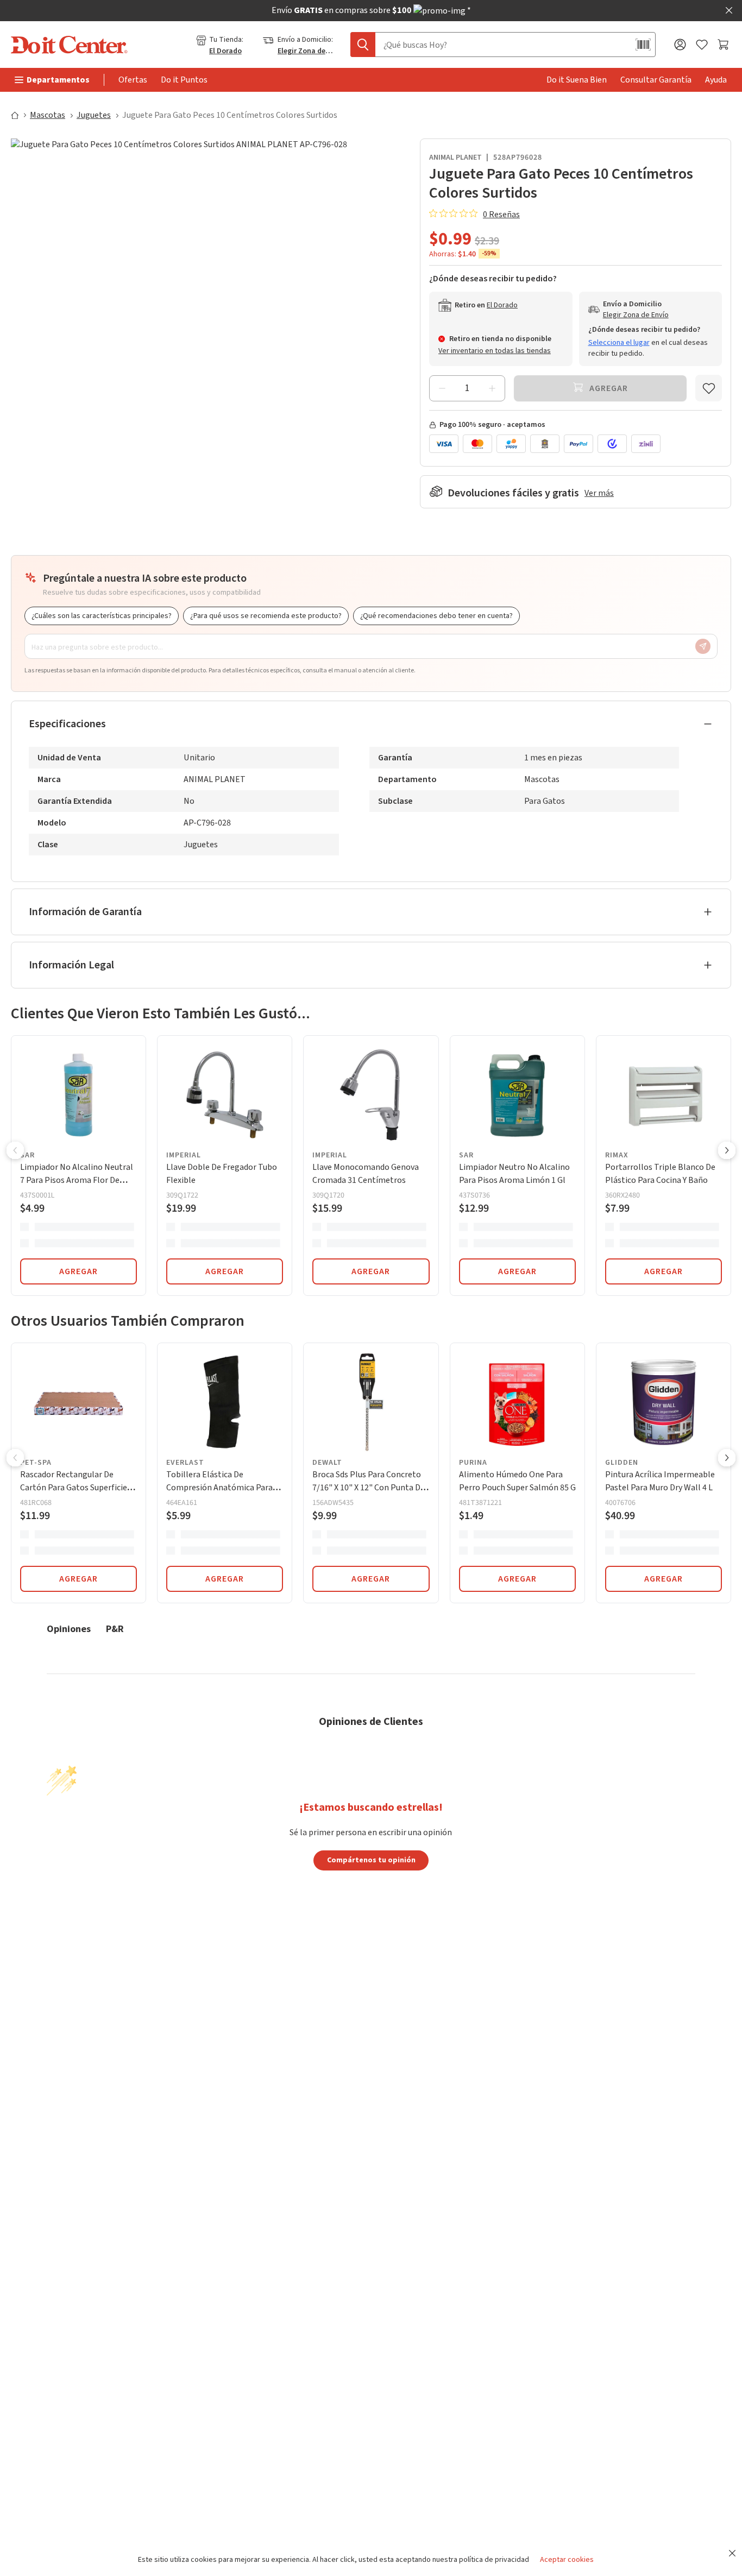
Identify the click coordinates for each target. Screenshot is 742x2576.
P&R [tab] (115, 1629)
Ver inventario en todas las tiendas (495, 351)
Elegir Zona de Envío (306, 51)
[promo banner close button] (729, 10)
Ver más (599, 493)
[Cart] (724, 45)
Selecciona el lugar (619, 343)
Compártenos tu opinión (371, 1860)
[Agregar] (492, 388)
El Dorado (225, 51)
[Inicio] (20, 115)
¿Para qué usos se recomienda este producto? (266, 616)
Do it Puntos (184, 80)
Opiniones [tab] (69, 1629)
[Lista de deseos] (702, 45)
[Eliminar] (442, 388)
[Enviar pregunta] (703, 646)
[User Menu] (680, 45)
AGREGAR (78, 1271)
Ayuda (716, 80)
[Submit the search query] (363, 45)
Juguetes (94, 115)
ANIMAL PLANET (455, 158)
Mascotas (48, 115)
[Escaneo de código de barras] (643, 45)
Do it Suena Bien (577, 80)
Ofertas (133, 80)
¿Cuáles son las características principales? (102, 616)
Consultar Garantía (656, 80)
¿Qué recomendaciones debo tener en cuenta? (436, 616)
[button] (15, 1151)
